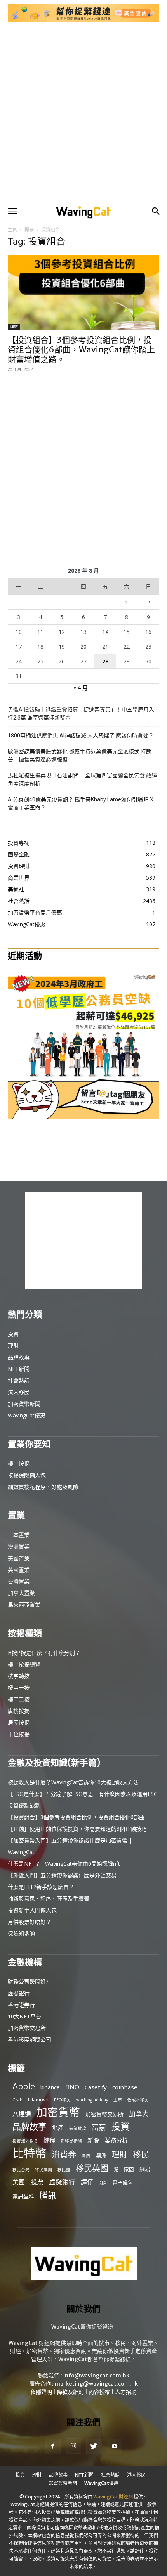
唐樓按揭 (19, 1711)
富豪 (99, 2127)
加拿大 (139, 2114)
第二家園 (124, 2169)
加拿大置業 (21, 1593)
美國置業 (19, 1558)
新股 (93, 2140)
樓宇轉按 (19, 1676)
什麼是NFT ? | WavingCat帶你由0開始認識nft (64, 1864)
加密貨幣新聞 (24, 1404)
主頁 (12, 230)
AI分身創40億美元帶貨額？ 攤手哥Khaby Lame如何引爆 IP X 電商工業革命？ (81, 804)
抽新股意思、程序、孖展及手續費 (49, 1898)
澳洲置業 (19, 1546)
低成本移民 (138, 2100)
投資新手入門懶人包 (32, 1910)
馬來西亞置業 (24, 1605)
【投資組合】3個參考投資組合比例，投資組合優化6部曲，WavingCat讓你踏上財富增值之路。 (81, 350)
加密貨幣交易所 (27, 2028)
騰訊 (48, 2195)
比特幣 (29, 2153)
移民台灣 (21, 2170)
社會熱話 (19, 1380)
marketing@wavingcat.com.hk (96, 2384)
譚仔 (87, 2182)
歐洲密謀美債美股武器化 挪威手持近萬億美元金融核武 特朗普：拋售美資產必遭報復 (80, 755)
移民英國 (92, 2168)
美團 (19, 2182)
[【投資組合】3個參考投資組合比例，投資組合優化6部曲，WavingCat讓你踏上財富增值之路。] (83, 293)
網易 (145, 2169)
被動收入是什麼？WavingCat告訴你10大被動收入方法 (73, 1782)
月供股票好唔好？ (30, 1922)
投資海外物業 (25, 2141)
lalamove (38, 2099)
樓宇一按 (19, 1688)
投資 (13, 1334)
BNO (72, 2087)
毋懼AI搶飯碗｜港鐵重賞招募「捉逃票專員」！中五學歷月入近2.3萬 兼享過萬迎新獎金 (81, 714)
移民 (141, 2154)
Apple (24, 2086)
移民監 (64, 2170)
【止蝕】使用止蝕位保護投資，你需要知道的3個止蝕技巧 (77, 1829)
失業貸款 (78, 2128)
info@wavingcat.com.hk (96, 2376)
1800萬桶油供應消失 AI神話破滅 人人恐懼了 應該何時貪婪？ (81, 736)
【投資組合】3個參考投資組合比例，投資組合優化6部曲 (76, 1817)
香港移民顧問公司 (30, 2040)
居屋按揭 (19, 1722)
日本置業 (19, 1535)
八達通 (22, 2114)
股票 (37, 2182)
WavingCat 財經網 (113, 2497)
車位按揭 (19, 1734)
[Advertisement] (83, 114)
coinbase (125, 2087)
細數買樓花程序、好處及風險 (43, 1487)
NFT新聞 (19, 1369)
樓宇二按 (19, 1699)
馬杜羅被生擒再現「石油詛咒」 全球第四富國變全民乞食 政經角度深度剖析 (82, 780)
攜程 (49, 2140)
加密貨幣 (58, 2112)
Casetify (96, 2087)
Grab (17, 2100)
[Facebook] (53, 2447)
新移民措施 (71, 2141)
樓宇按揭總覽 (24, 1664)
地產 (58, 2127)
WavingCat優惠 (27, 1415)
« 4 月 (81, 688)
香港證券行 (21, 2005)
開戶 (103, 2183)
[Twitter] (94, 2447)
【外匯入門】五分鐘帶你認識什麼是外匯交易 (62, 1875)
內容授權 (99, 2392)
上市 (118, 2100)
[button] (12, 211)
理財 (14, 327)
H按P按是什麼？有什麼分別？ (44, 1653)
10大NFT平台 (24, 2016)
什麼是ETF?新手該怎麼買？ (41, 1887)
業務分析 (116, 2140)
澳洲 (101, 2155)
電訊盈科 (23, 2196)
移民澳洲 (43, 2170)
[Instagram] (73, 2446)
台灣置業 (19, 1581)
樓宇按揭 (19, 1463)
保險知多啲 (21, 1933)
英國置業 (19, 1570)
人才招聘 (126, 2392)
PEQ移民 (62, 2100)
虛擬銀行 (19, 1993)
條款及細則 (70, 2392)
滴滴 (86, 2156)
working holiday (92, 2100)
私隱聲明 (41, 2392)
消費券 (64, 2154)
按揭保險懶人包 (27, 1475)
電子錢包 (123, 2182)
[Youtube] (115, 2447)
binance (50, 2087)
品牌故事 (19, 1357)
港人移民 (19, 1392)
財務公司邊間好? (28, 1981)
